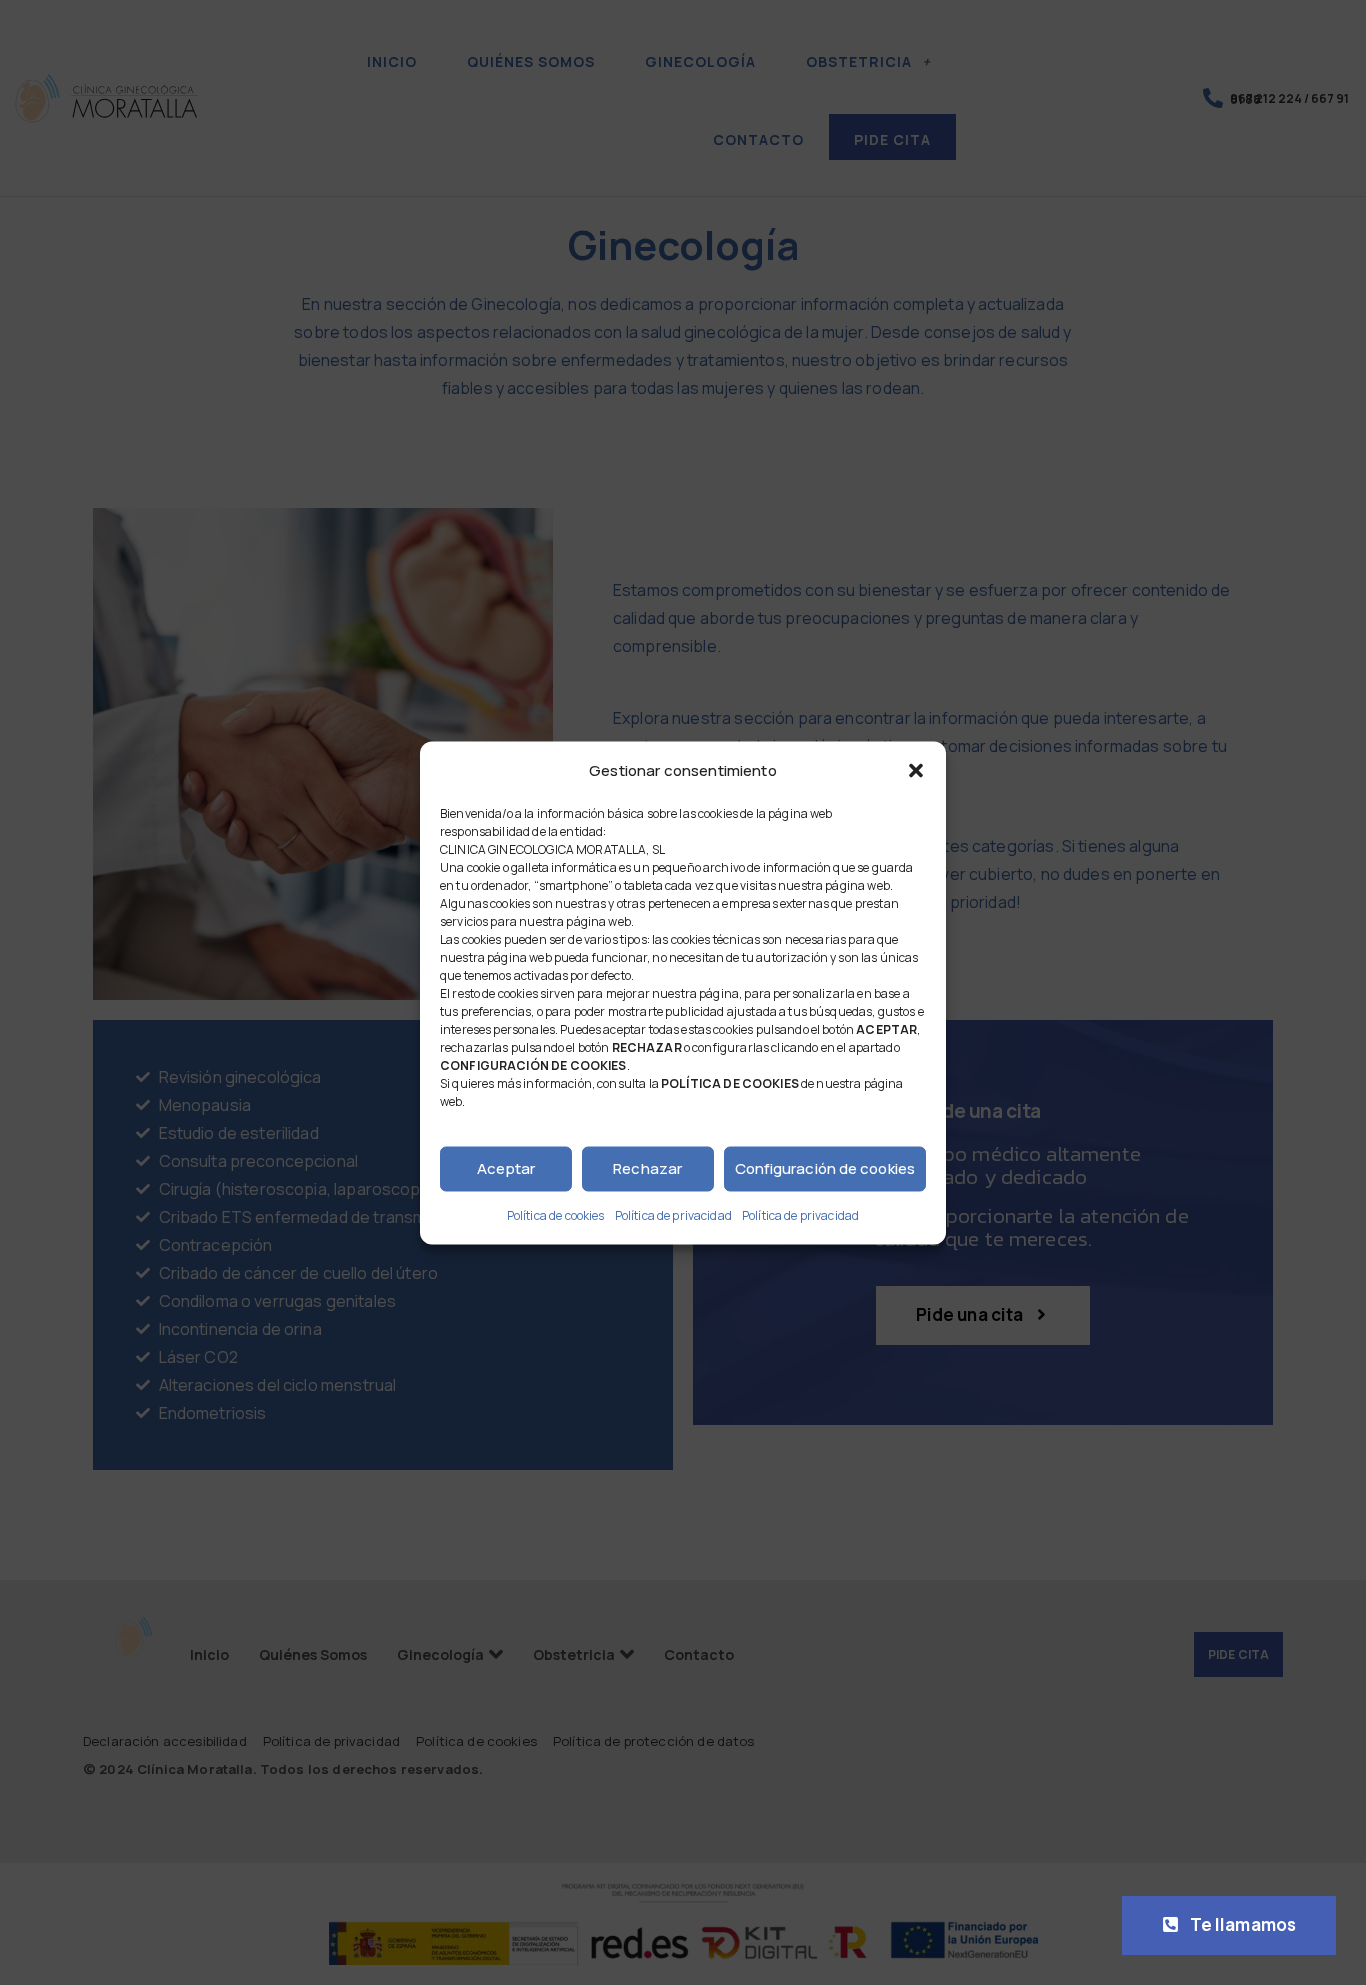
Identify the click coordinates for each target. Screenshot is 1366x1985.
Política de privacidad (673, 1214)
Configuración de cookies (825, 1168)
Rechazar (647, 1168)
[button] (916, 770)
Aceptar (506, 1168)
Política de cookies (556, 1214)
